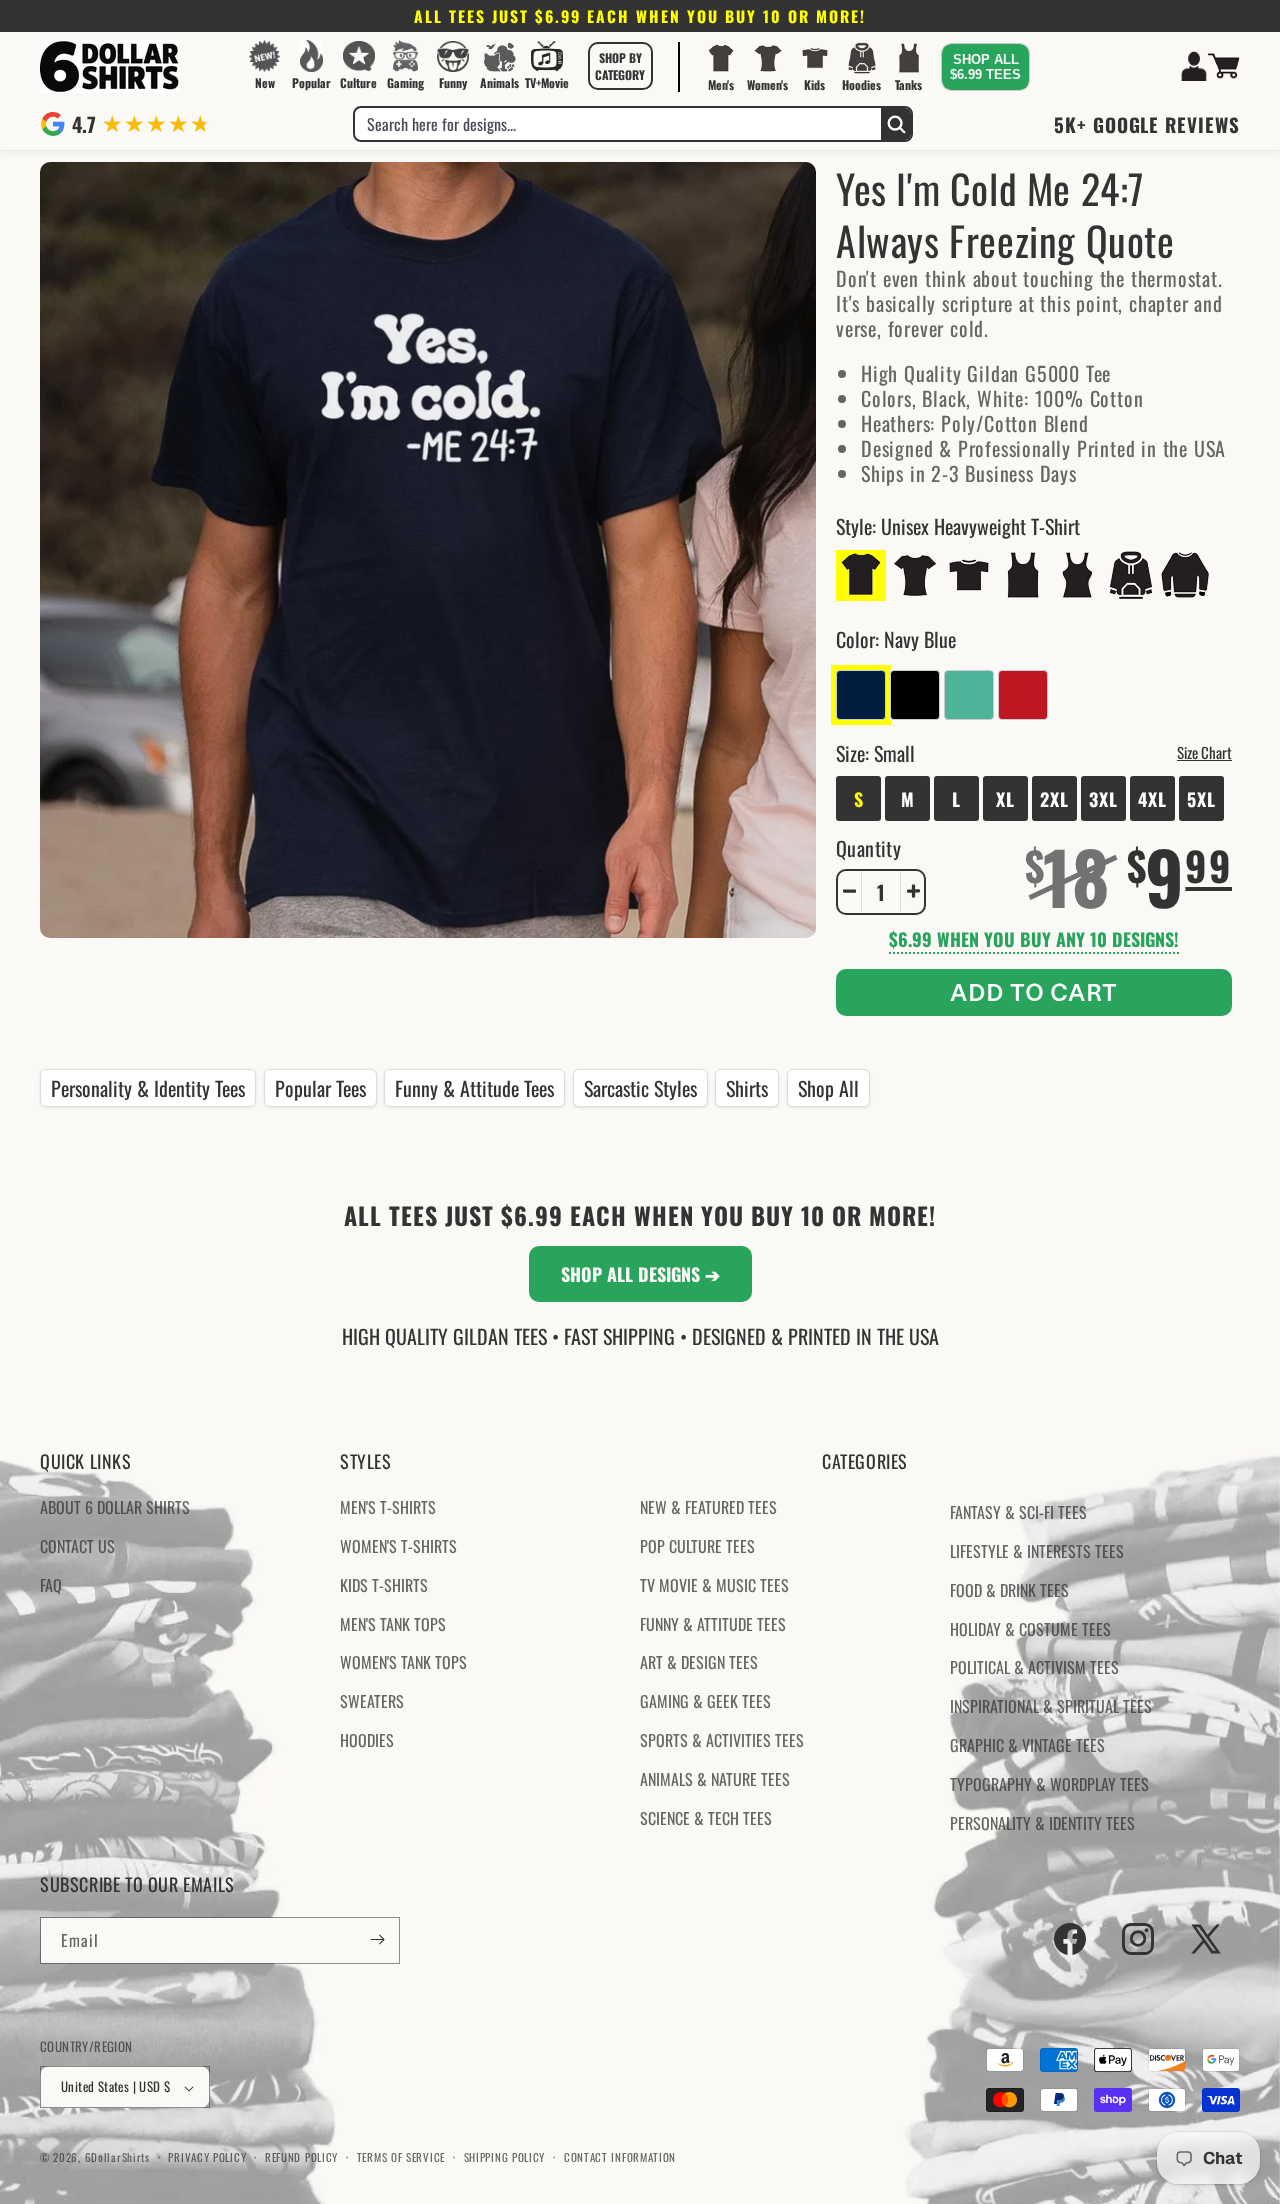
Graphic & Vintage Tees (1027, 1745)
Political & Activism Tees (1034, 1668)
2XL (1054, 798)
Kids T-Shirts (384, 1585)
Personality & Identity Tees (148, 1088)
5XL (1201, 798)
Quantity (868, 847)
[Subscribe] (377, 1939)
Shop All (828, 1088)
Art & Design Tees (699, 1663)
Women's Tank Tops (403, 1663)
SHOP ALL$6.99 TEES (985, 67)
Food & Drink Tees (1009, 1590)
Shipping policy (505, 2157)
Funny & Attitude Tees (474, 1088)
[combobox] (618, 124)
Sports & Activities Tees (722, 1740)
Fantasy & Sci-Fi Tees (1018, 1513)
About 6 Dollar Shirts (115, 1508)
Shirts (747, 1088)
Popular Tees (320, 1088)
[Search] (896, 124)
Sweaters (372, 1702)
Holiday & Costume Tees (1030, 1629)
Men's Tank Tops (393, 1624)
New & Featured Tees (708, 1508)
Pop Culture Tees (697, 1546)
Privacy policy (207, 2157)
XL (1005, 798)
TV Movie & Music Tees (714, 1585)
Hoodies (367, 1740)
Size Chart (1204, 751)
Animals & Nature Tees (715, 1779)
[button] (620, 66)
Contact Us (77, 1546)
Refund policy (301, 2157)
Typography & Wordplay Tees (1049, 1784)
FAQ (51, 1585)
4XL (1152, 798)
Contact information (620, 2157)
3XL (1103, 798)
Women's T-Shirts (398, 1546)
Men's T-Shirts (388, 1508)
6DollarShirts (117, 2158)
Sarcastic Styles (640, 1088)
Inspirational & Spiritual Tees (1051, 1707)
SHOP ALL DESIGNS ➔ (640, 1274)
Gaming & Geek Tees (705, 1702)
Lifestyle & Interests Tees (1037, 1551)
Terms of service (401, 2157)
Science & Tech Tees (706, 1818)
